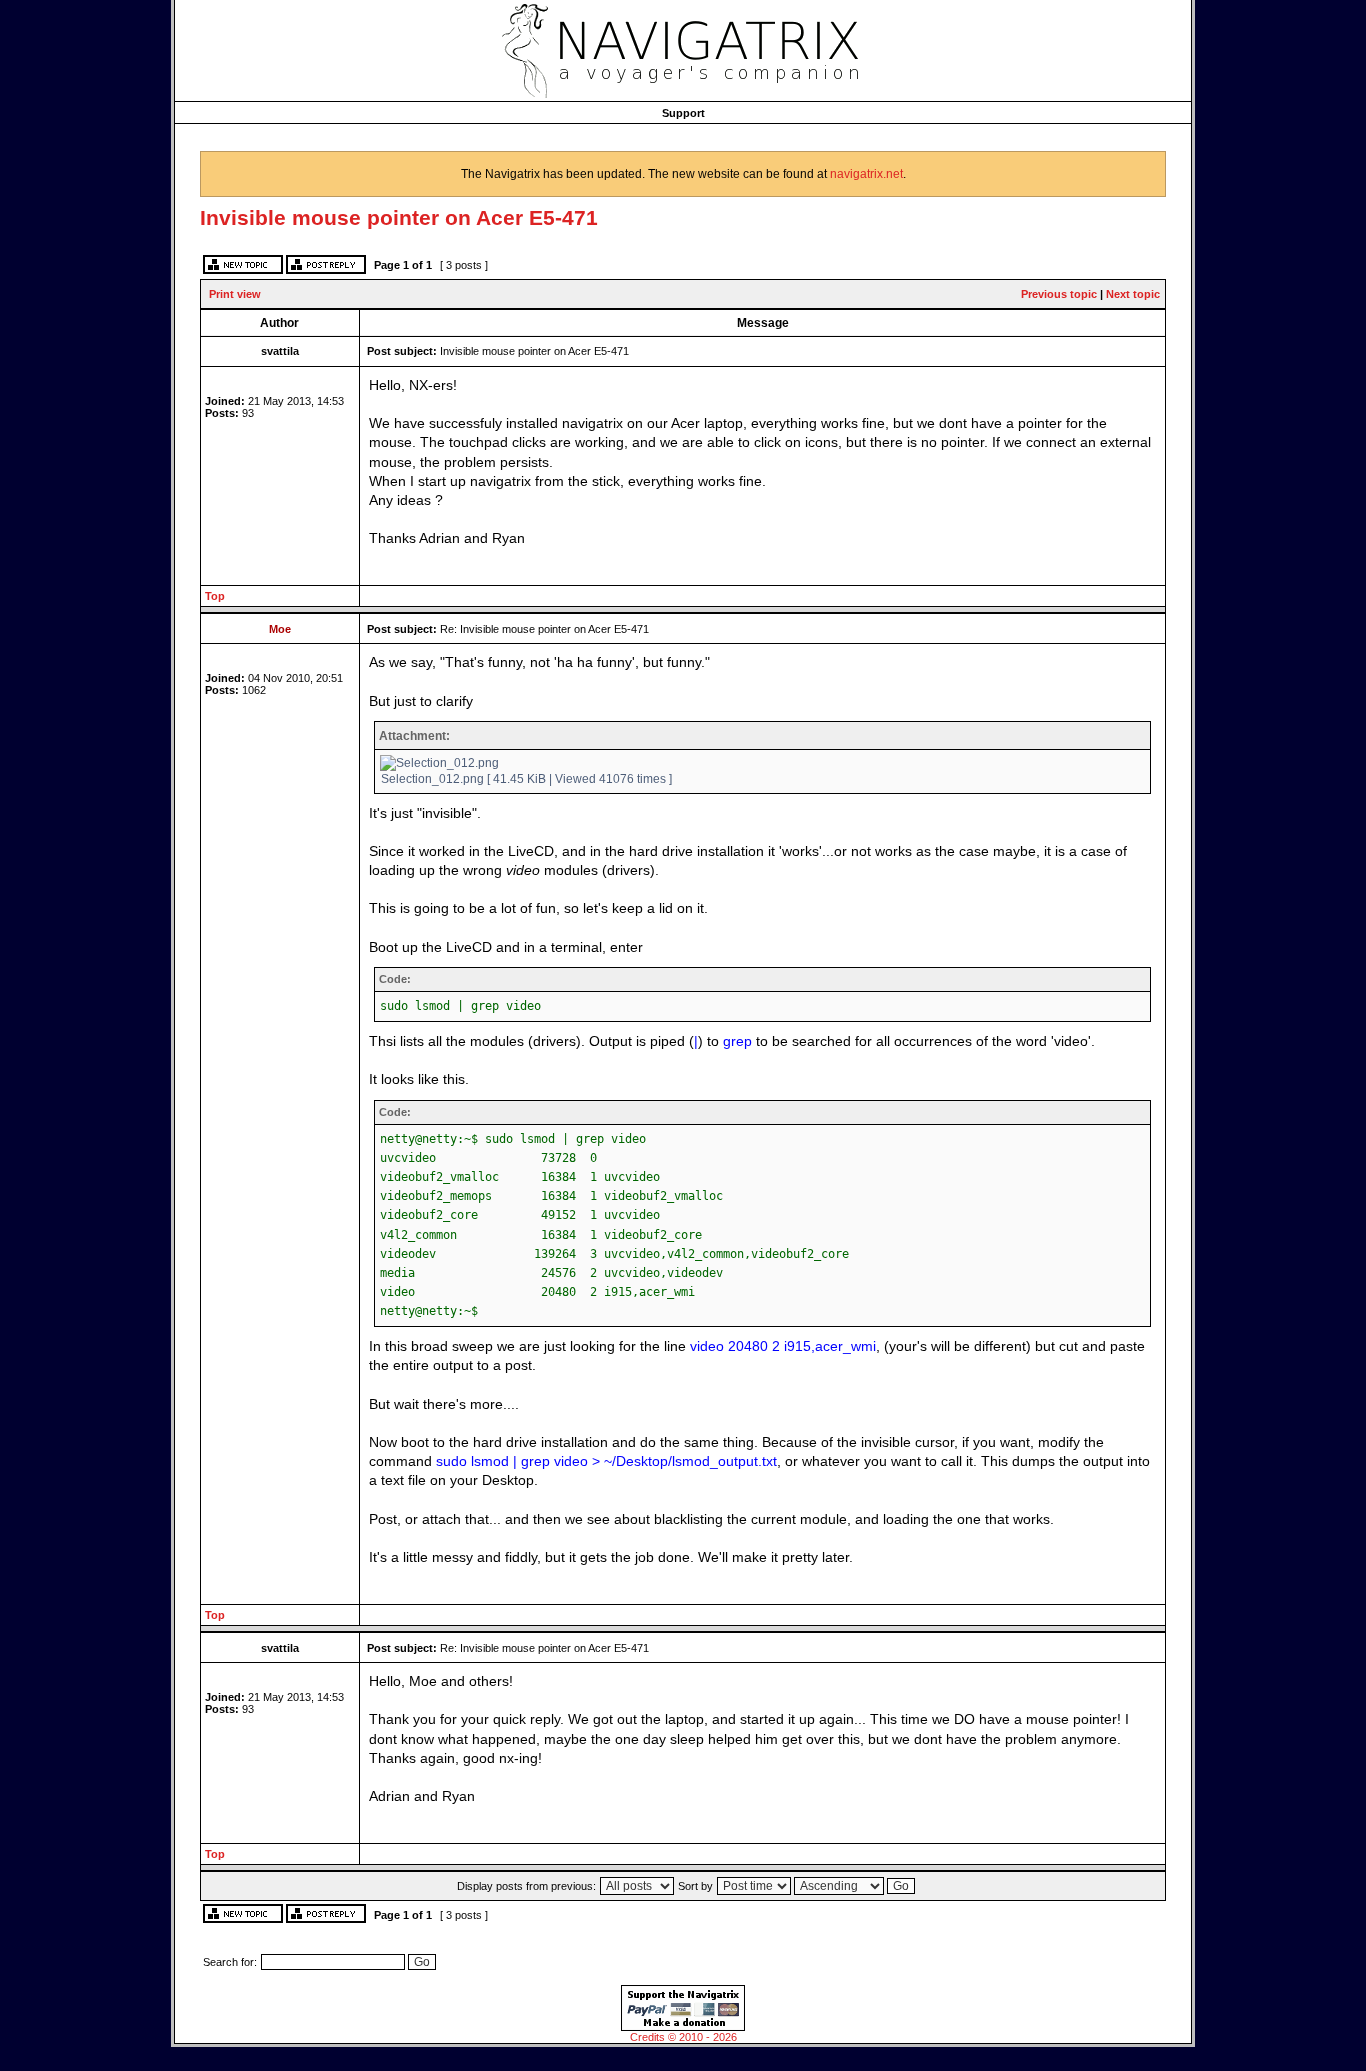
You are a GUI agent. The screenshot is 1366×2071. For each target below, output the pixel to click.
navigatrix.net (866, 174)
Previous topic (1059, 294)
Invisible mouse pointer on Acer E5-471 (399, 217)
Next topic (1133, 294)
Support (683, 113)
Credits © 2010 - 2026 (683, 2037)
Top (215, 596)
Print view (235, 294)
